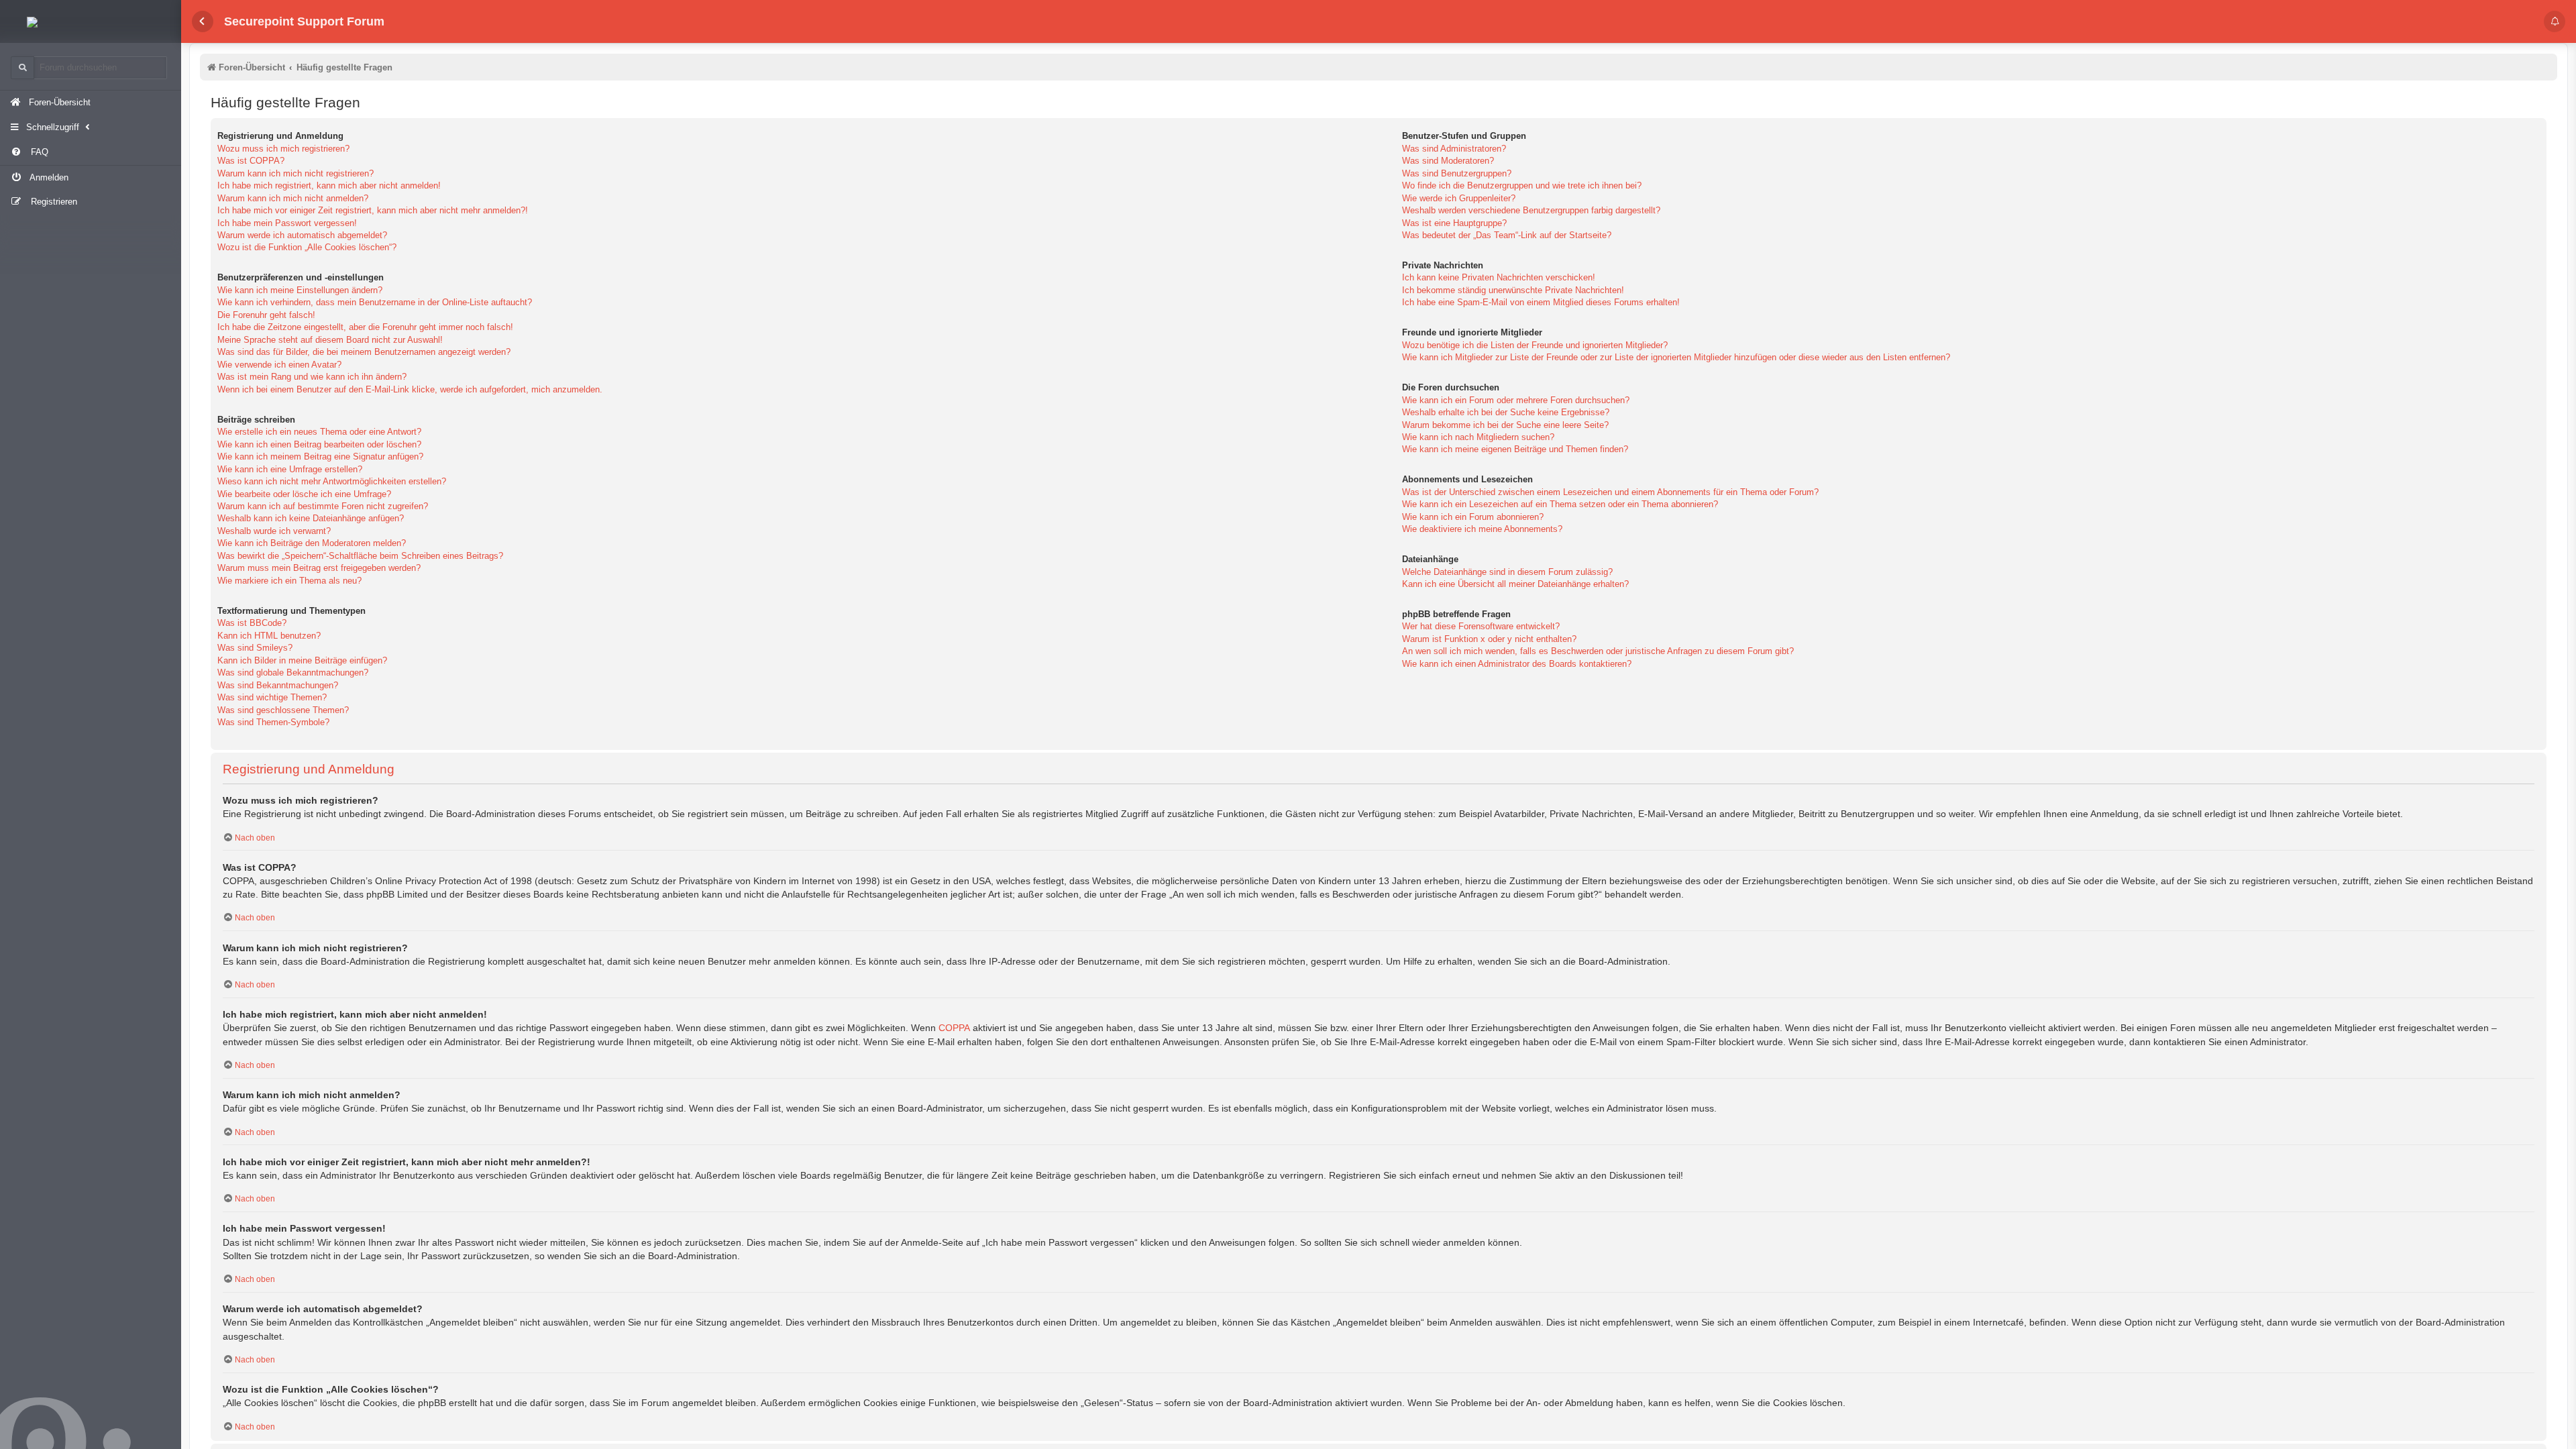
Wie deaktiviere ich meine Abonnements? (1482, 529)
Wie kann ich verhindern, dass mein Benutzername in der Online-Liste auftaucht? (375, 302)
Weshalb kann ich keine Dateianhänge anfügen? (311, 518)
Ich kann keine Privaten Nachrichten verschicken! (1499, 277)
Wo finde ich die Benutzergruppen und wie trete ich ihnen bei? (1522, 185)
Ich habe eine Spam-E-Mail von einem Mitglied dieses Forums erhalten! (1541, 302)
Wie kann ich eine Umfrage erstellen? (290, 469)
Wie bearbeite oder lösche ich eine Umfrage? (304, 494)
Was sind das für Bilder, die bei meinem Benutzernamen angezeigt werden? (364, 352)
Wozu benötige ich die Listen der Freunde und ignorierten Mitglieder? (1535, 345)
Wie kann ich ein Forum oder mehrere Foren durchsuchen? (1516, 400)
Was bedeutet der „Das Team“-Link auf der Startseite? (1507, 235)
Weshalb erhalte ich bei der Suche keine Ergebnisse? (1506, 412)
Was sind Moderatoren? (1448, 161)
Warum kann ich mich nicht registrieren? (296, 173)
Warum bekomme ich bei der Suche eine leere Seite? (1505, 425)
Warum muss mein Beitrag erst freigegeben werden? (319, 568)
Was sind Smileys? (255, 648)
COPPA (954, 1028)
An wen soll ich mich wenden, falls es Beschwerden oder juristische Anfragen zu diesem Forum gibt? (1598, 651)
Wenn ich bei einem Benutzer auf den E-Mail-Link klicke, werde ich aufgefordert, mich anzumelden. (410, 389)
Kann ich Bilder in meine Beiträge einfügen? (302, 660)
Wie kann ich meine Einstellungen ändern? (300, 290)
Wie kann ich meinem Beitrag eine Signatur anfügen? (320, 457)
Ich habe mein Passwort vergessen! (287, 223)
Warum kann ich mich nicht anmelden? (293, 198)
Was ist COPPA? (251, 161)
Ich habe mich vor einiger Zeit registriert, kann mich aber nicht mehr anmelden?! (373, 210)
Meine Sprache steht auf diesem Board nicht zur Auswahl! (330, 340)
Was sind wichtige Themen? (272, 697)
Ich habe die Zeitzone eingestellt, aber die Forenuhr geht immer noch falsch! (365, 327)
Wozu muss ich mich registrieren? (283, 149)
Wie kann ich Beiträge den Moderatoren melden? (312, 543)
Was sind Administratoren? (1454, 149)
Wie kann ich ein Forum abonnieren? (1473, 517)
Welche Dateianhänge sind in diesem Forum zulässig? (1507, 572)
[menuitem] (91, 153)
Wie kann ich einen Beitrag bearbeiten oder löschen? (319, 444)
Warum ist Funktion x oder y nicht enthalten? (1489, 639)
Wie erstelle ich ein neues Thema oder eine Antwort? (319, 432)
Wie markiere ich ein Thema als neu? (289, 581)
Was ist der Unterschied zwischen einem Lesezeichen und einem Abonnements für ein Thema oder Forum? (1610, 492)
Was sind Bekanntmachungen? (278, 685)
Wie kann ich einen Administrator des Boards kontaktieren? (1517, 664)
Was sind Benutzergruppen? (1457, 173)
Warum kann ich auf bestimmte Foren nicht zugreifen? (323, 506)
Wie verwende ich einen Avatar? (279, 365)
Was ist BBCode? (252, 623)
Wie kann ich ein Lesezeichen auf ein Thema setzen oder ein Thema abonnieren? (1560, 504)
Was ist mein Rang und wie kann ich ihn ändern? (312, 377)
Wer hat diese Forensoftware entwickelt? (1481, 626)
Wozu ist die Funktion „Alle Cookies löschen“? (307, 247)
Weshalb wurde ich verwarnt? (274, 531)
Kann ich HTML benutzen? (269, 636)
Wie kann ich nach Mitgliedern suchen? (1478, 437)
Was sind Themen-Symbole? (273, 722)
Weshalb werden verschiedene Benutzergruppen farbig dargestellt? (1531, 210)
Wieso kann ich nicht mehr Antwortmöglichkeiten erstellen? (332, 481)
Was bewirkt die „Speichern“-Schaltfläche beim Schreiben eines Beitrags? (360, 556)
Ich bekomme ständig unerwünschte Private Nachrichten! (1513, 290)
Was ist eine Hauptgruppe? (1454, 223)
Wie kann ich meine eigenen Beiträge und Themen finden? (1515, 449)
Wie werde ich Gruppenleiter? (1459, 198)
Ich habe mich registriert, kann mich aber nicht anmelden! (329, 185)
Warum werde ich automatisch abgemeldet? (302, 235)
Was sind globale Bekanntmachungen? (293, 673)
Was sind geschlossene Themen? (283, 710)
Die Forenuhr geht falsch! (266, 315)
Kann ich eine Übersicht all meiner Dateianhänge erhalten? (1515, 584)
